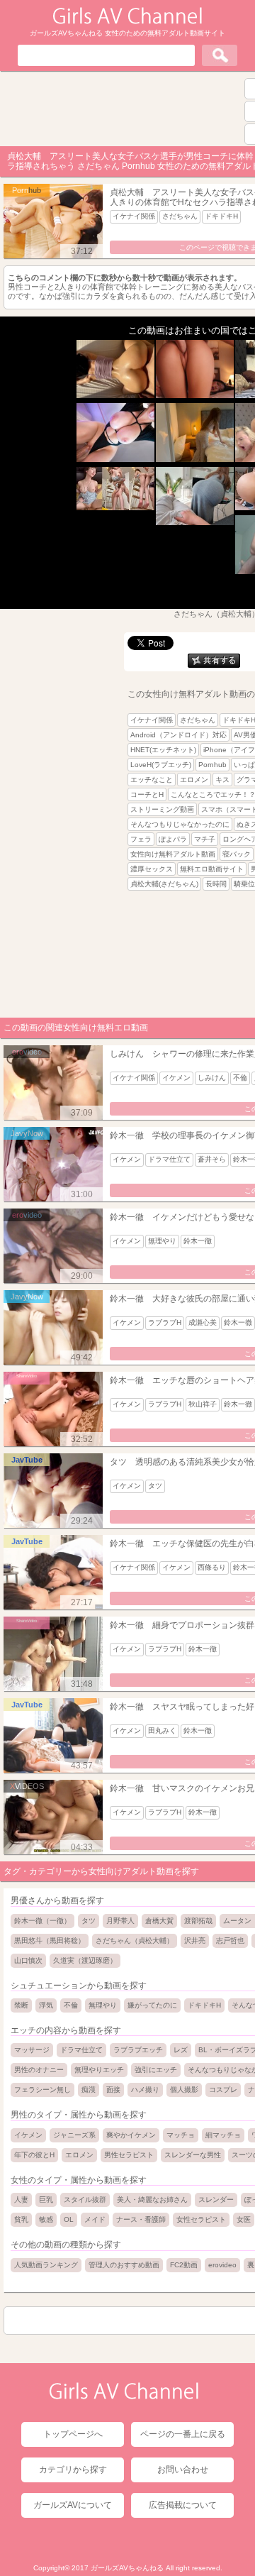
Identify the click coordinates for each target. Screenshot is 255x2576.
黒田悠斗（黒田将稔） (50, 1941)
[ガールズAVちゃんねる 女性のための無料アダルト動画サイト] (124, 2396)
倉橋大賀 (159, 1921)
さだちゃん (180, 216)
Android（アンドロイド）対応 (178, 735)
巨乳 (46, 2200)
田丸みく (162, 1730)
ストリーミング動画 (162, 809)
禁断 (21, 2005)
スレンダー (216, 2200)
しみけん (212, 1078)
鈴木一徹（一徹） (42, 1921)
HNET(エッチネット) (163, 750)
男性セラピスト (129, 2155)
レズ (181, 2050)
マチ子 (205, 839)
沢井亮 (195, 1941)
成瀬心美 (203, 1322)
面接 (113, 2090)
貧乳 (21, 2219)
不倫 (240, 1078)
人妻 (21, 2200)
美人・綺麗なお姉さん (152, 2200)
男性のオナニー (39, 2070)
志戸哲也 (230, 1941)
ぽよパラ (173, 839)
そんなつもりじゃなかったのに (180, 824)
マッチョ (181, 2135)
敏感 (46, 2219)
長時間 (216, 884)
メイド (95, 2219)
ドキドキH (221, 216)
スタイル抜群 (85, 2200)
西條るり (212, 1567)
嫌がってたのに (152, 2005)
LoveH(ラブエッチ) (161, 765)
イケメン (176, 1078)
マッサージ (32, 2050)
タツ (155, 1486)
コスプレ (223, 2090)
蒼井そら (212, 1159)
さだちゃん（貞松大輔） (135, 1941)
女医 (244, 2219)
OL (69, 2219)
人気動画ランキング (46, 2265)
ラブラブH (165, 1322)
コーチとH (147, 794)
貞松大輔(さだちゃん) (164, 884)
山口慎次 (28, 1960)
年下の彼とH (34, 2155)
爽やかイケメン (131, 2135)
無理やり (162, 1241)
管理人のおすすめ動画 (124, 2265)
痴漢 (89, 2090)
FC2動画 (184, 2265)
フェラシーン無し (42, 2090)
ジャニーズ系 (74, 2135)
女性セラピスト (201, 2219)
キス (222, 780)
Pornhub (212, 765)
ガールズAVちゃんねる (127, 2568)
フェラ (141, 839)
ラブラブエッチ (138, 2050)
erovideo (222, 2265)
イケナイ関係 (134, 216)
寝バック (237, 854)
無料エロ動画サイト (212, 869)
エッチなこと (152, 780)
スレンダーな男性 (193, 2155)
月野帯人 (120, 1921)
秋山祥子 (203, 1404)
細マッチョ (223, 2135)
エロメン (194, 780)
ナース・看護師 (141, 2219)
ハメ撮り (145, 2090)
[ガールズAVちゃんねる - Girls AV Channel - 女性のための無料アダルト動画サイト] (127, 21)
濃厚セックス (152, 869)
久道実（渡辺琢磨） (85, 1960)
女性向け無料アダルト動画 (173, 854)
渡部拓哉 (198, 1921)
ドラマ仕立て (169, 1159)
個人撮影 (184, 2090)
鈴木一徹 (198, 1241)
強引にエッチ (156, 2070)
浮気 (46, 2005)
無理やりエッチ (99, 2070)
